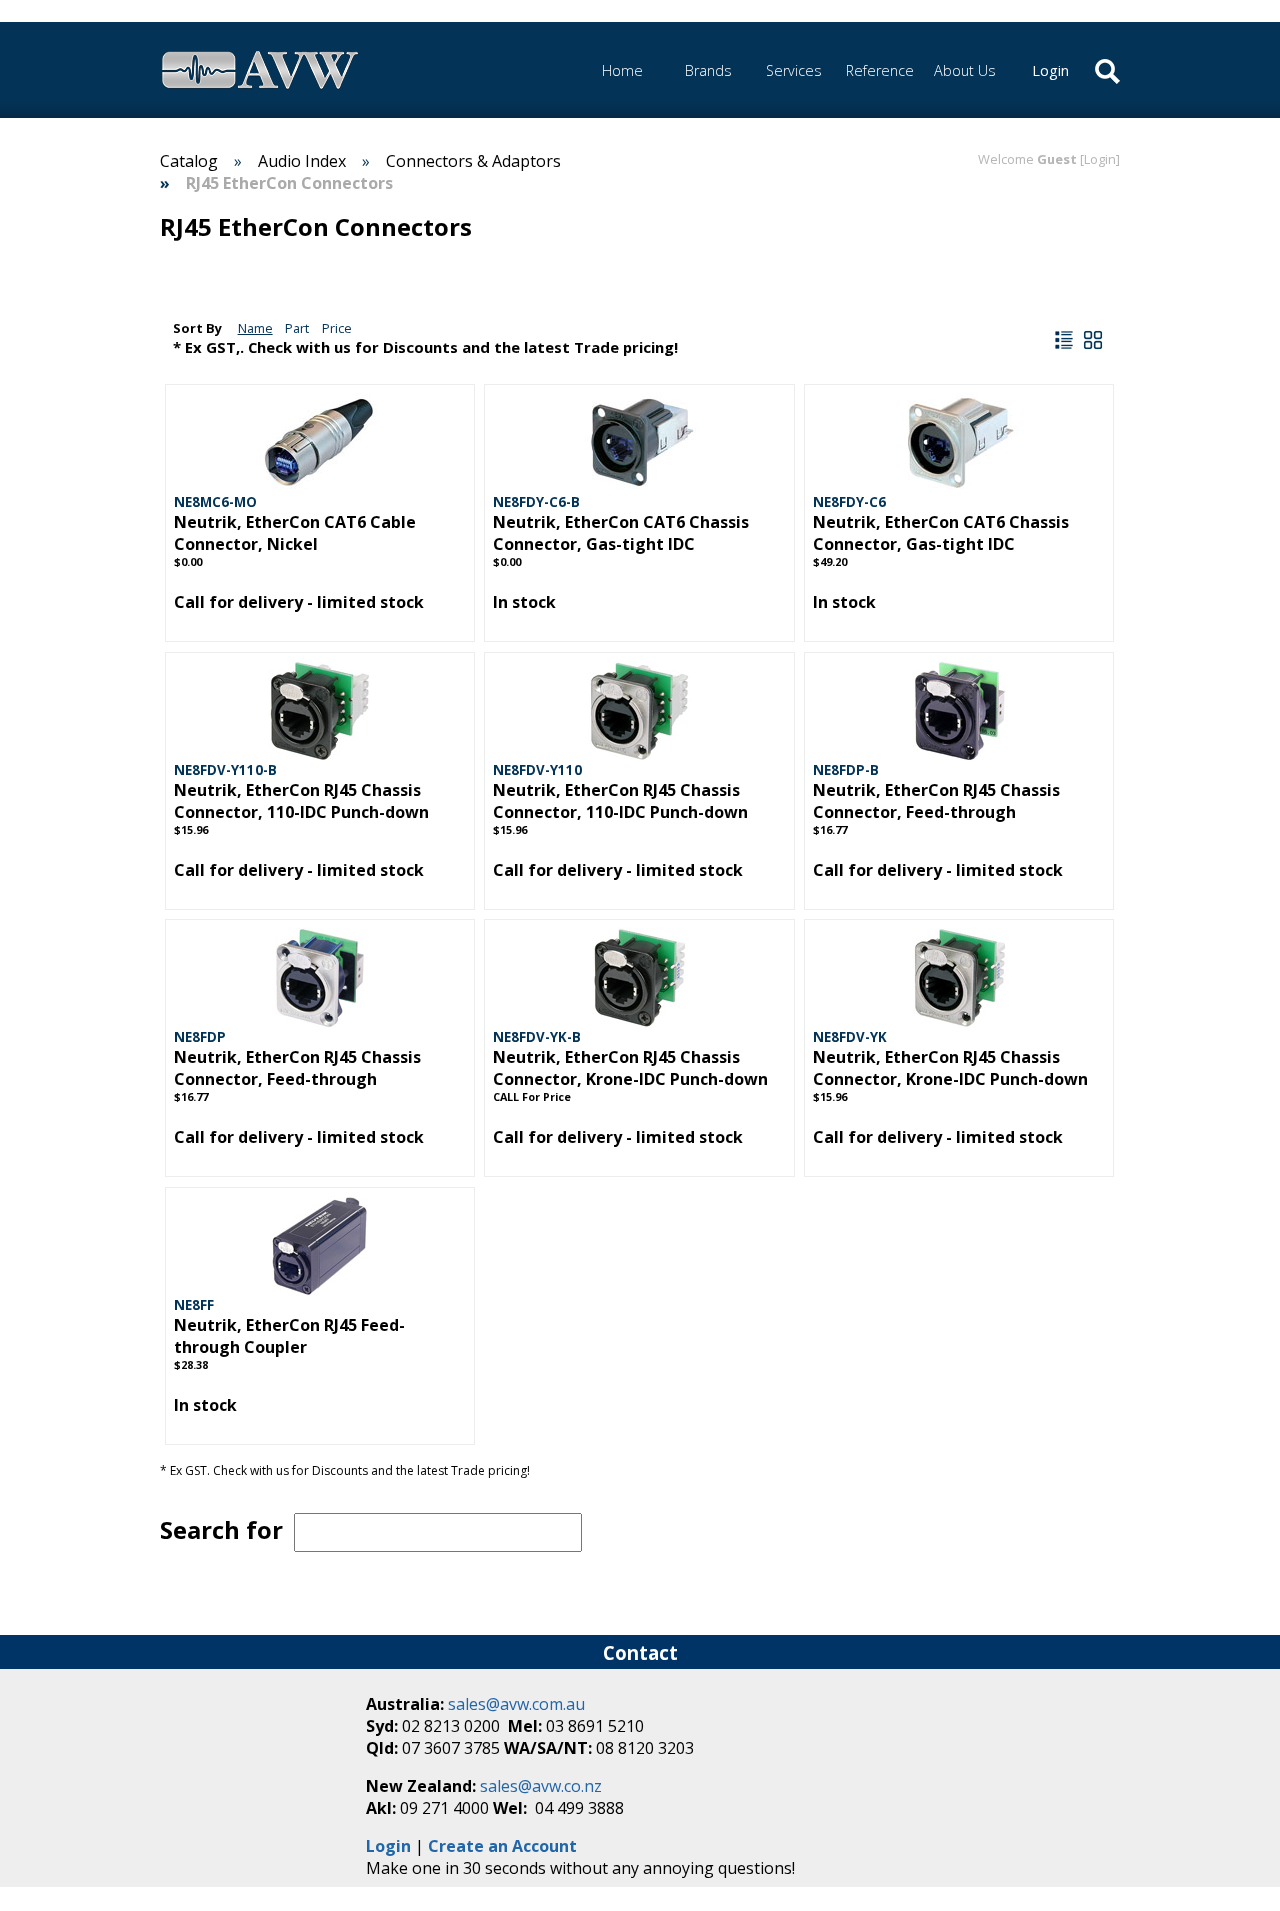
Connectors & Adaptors (473, 161)
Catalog (189, 161)
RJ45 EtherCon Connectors (289, 183)
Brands (708, 70)
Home (622, 70)
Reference (880, 70)
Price (337, 328)
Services (794, 70)
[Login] (1100, 159)
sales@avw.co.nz (541, 1786)
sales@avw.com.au (516, 1704)
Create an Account (502, 1846)
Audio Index (302, 161)
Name (255, 328)
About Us (965, 70)
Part (297, 328)
